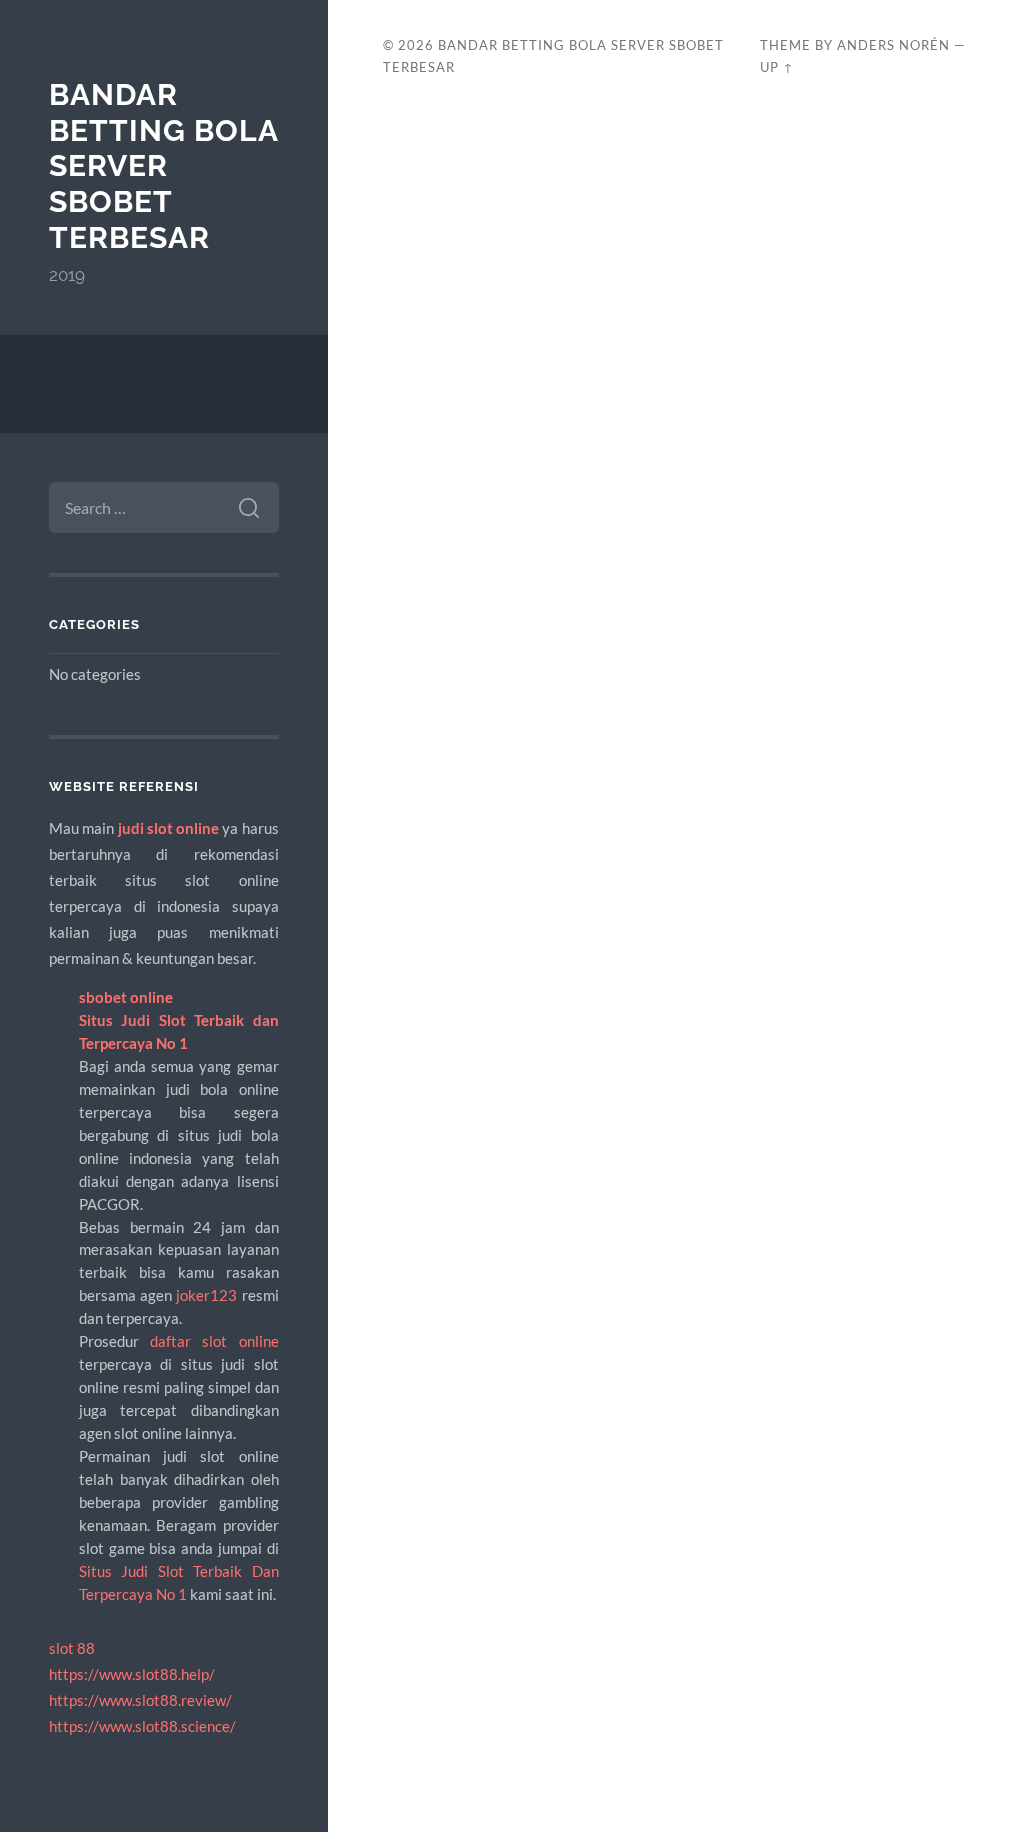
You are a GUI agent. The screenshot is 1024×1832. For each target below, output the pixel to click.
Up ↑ (777, 67)
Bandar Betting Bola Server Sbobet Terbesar (163, 166)
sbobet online (126, 997)
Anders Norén (893, 45)
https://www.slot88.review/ (140, 1700)
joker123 (206, 1295)
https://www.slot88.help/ (132, 1674)
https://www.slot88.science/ (142, 1726)
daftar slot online (214, 1341)
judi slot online (168, 828)
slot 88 (72, 1648)
